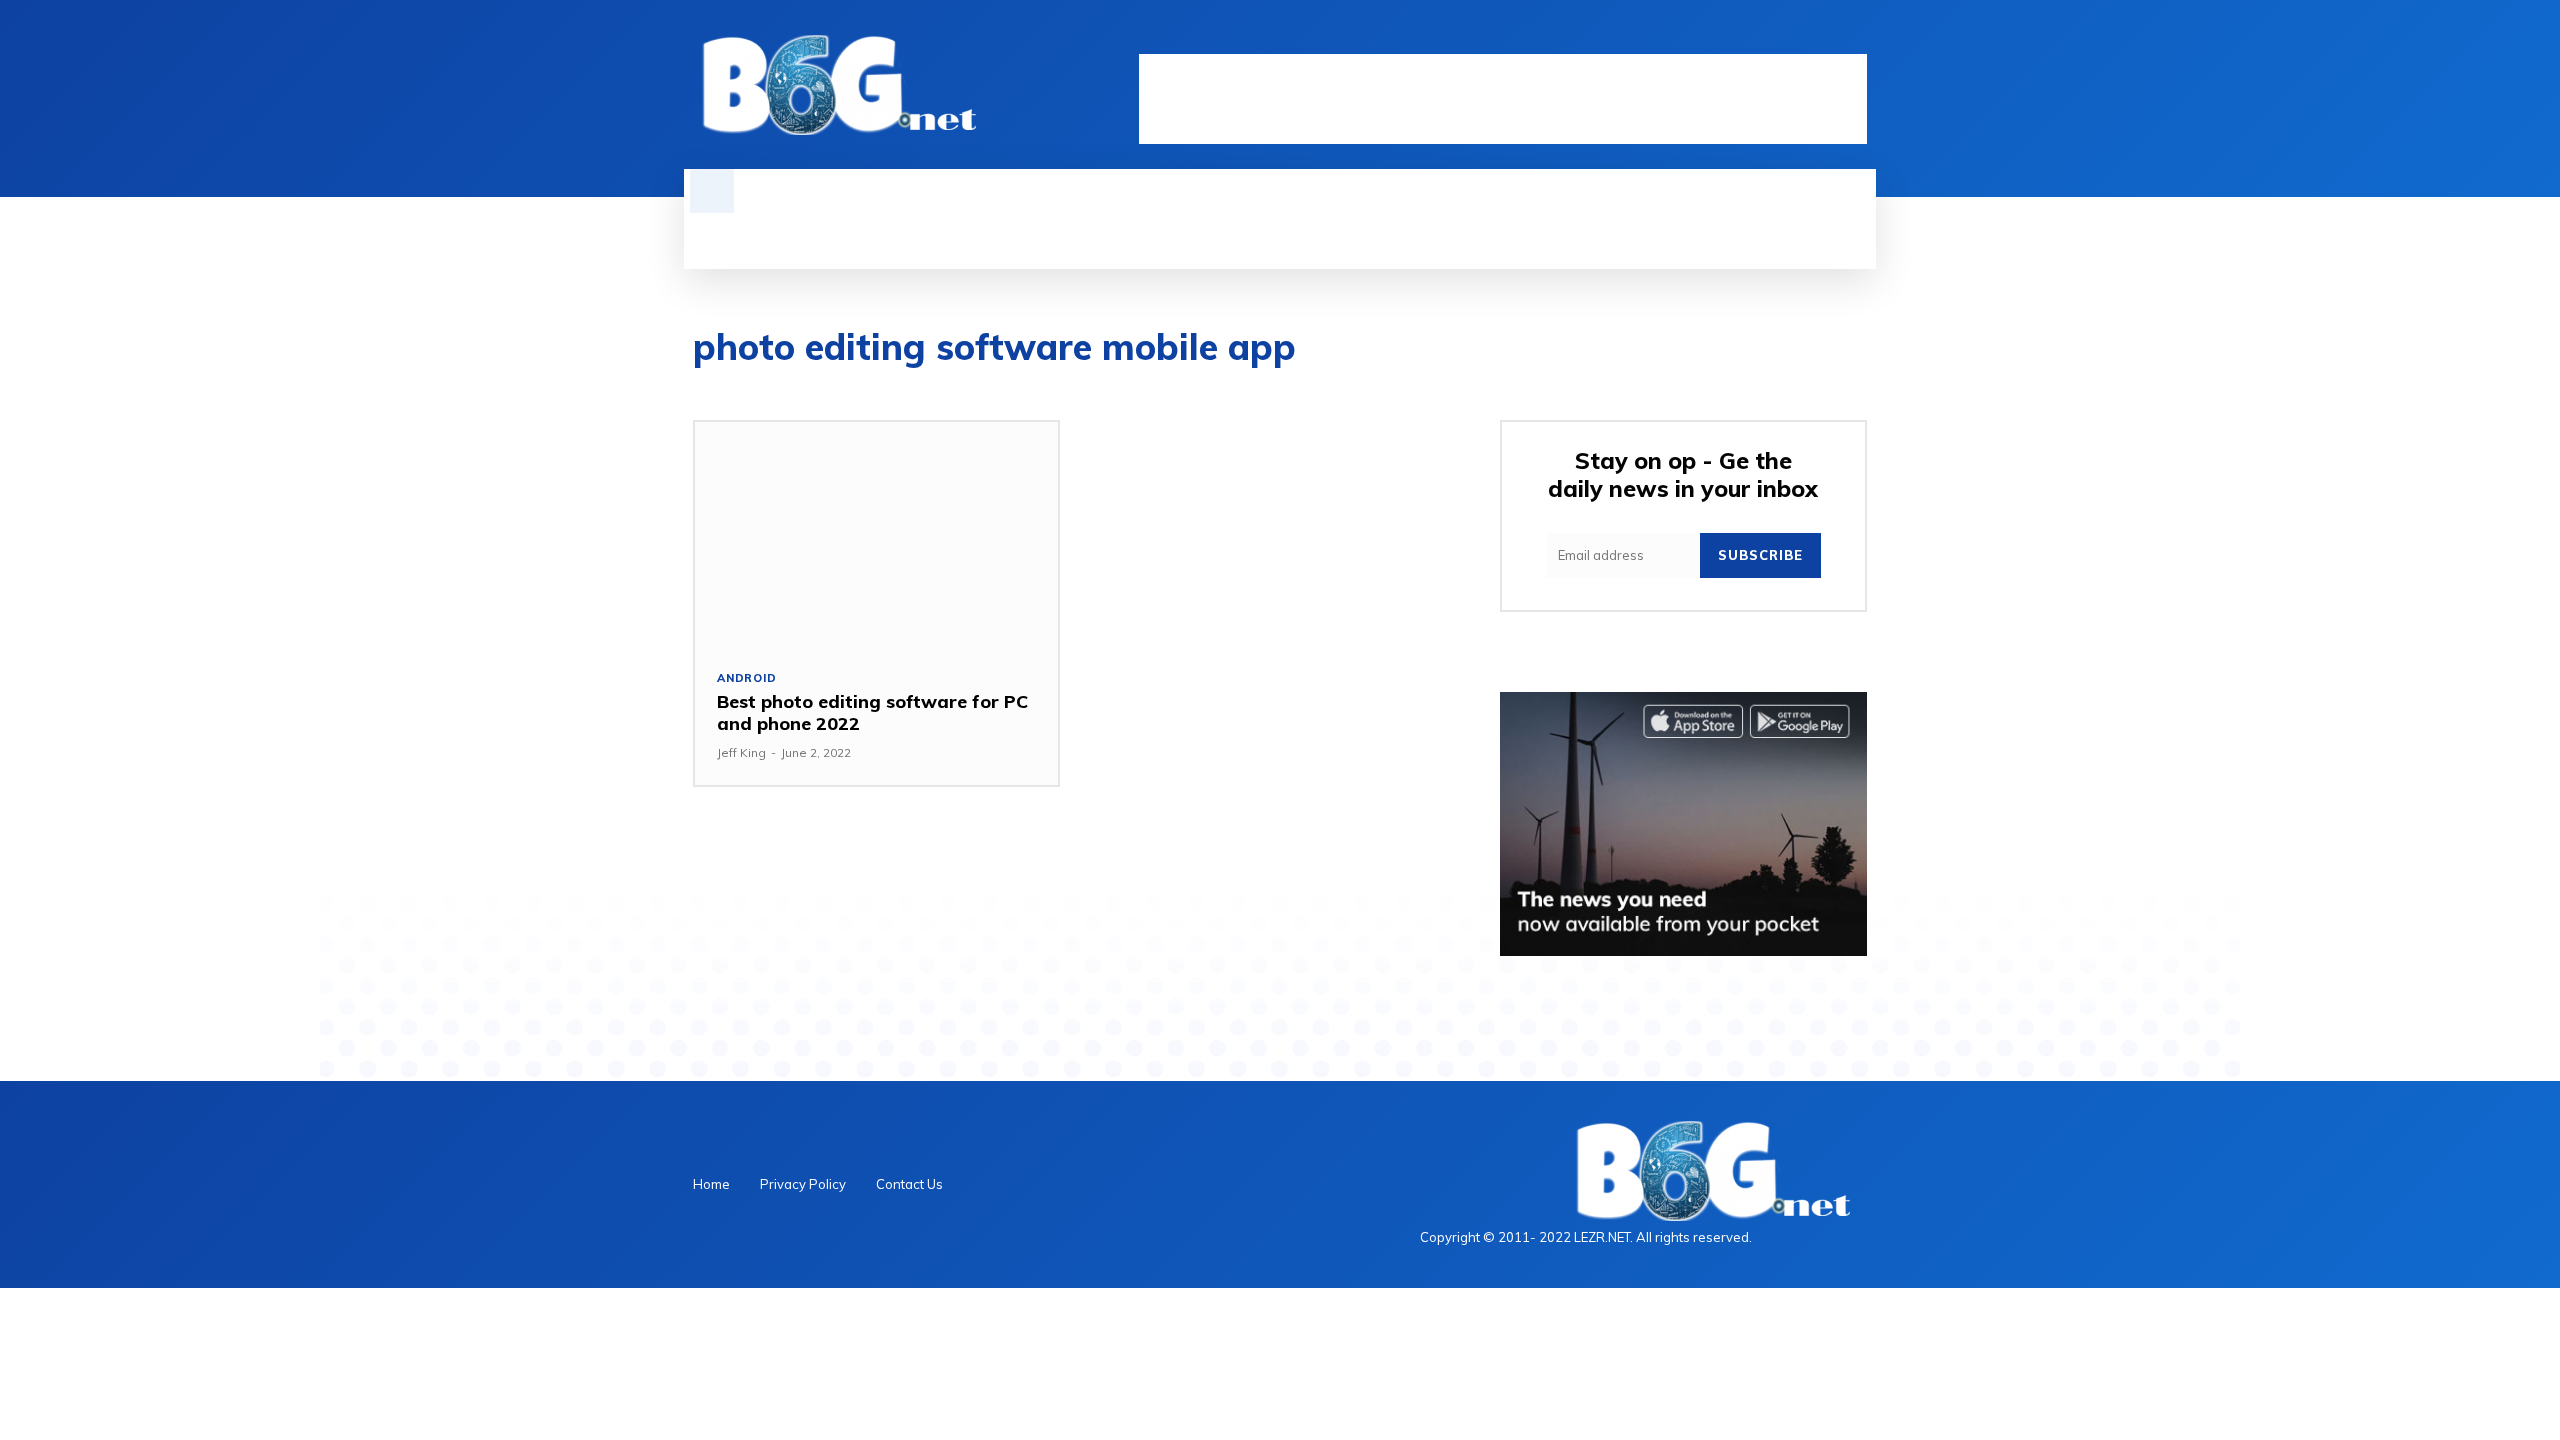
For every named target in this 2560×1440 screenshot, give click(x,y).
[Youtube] (1855, 37)
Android (747, 678)
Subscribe (1760, 555)
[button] (712, 191)
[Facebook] (1753, 37)
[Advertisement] (1503, 99)
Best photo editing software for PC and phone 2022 (872, 712)
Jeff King (741, 752)
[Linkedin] (1787, 37)
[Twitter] (1821, 37)
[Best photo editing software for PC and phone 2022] (876, 534)
